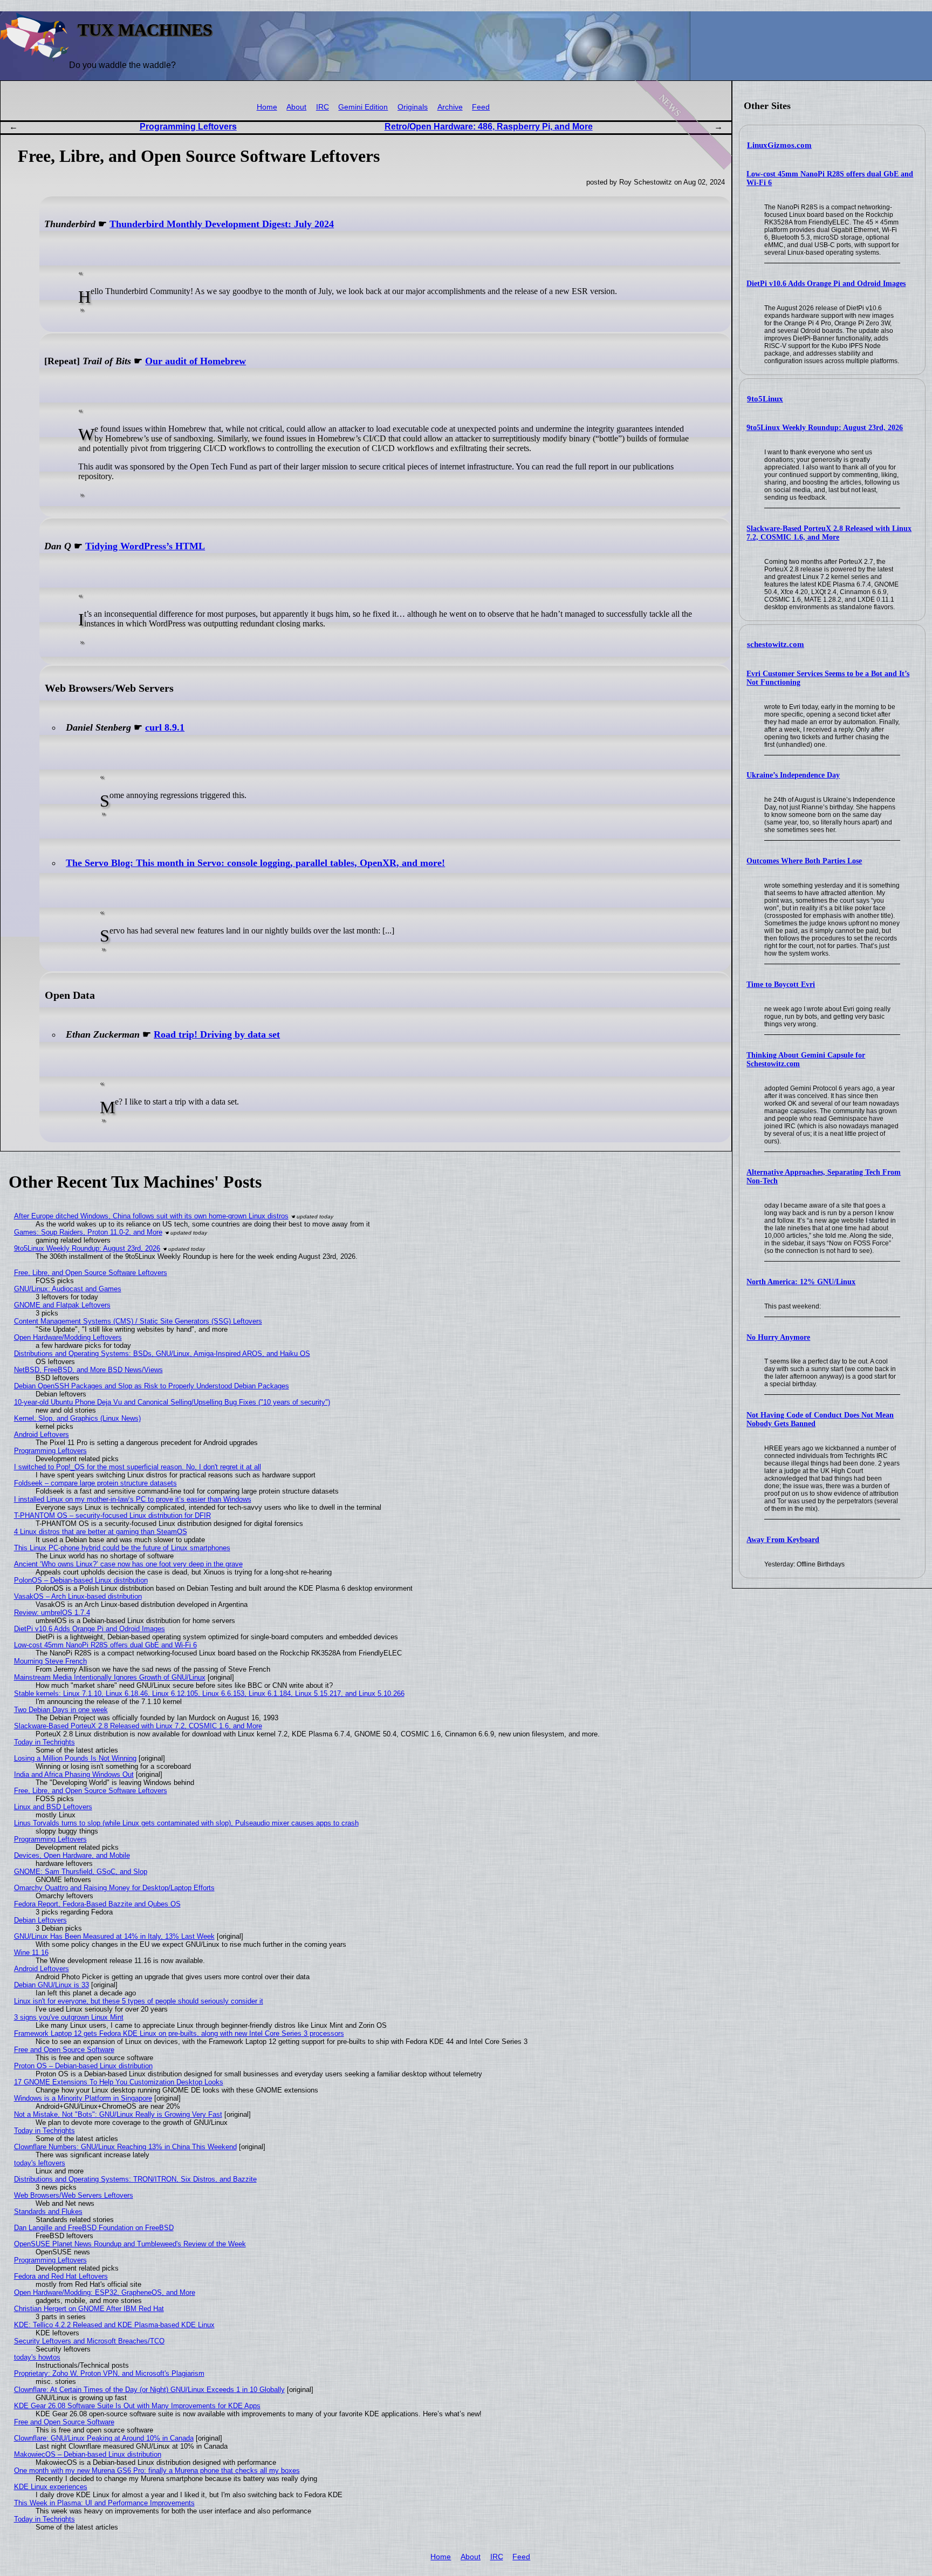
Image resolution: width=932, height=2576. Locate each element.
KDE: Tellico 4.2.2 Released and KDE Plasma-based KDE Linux (114, 2325)
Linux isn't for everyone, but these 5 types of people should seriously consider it (139, 2001)
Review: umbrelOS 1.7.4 (52, 1613)
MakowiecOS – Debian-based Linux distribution (88, 2454)
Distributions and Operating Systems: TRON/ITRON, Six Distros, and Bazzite (135, 2179)
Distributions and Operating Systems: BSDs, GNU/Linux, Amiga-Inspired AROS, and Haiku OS (162, 1354)
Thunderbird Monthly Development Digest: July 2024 (222, 224)
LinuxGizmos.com (779, 145)
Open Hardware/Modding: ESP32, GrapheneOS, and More (105, 2292)
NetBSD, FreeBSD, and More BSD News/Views (88, 1370)
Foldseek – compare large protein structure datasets (95, 1483)
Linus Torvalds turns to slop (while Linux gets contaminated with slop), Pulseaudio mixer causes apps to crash (186, 1823)
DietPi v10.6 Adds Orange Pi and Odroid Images (826, 284)
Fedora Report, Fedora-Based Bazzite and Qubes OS (97, 1904)
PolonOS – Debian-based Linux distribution (81, 1580)
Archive (450, 107)
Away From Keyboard (783, 1540)
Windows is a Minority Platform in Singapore (83, 2098)
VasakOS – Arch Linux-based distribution (78, 1596)
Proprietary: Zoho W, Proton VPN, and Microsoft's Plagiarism (109, 2373)
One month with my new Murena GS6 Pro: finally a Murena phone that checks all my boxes (157, 2471)
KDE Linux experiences (51, 2487)
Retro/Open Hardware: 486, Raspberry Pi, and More (489, 127)
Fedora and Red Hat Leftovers (61, 2276)
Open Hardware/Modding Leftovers (68, 1337)
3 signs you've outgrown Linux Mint (69, 2017)
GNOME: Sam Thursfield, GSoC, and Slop (81, 1872)
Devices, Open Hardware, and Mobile (72, 1855)
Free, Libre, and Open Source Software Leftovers (91, 1273)
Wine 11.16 (31, 1953)
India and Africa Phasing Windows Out (74, 1774)
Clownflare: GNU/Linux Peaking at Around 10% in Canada (104, 2438)
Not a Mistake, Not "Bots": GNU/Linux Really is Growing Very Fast (118, 2114)
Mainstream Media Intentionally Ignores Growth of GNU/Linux (110, 1677)
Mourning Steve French (50, 1661)
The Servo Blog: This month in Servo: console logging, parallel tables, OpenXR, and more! (255, 863)
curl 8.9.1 (165, 727)
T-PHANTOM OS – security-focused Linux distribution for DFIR (112, 1515)
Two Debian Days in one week (61, 1710)
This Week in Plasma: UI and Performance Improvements (104, 2503)
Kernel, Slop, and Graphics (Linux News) (77, 1418)
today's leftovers (40, 2163)
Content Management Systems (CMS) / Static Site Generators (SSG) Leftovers (138, 1321)
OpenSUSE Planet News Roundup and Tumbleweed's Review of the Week (130, 2244)
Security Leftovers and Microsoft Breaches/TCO (89, 2341)
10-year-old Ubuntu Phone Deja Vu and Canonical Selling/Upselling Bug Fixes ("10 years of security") (172, 1402)
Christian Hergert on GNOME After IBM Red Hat (89, 2309)
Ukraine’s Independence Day (793, 775)
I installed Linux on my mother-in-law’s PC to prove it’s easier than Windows (133, 1499)
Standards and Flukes (48, 2212)
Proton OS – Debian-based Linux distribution (83, 2066)
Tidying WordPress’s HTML (145, 546)
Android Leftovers (42, 1434)
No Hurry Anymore (778, 1337)
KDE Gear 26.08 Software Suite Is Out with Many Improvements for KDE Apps (137, 2406)
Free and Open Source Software (64, 2050)
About (296, 107)
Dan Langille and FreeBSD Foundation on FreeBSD (94, 2228)
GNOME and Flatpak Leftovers (62, 1305)
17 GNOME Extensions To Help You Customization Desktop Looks (119, 2082)
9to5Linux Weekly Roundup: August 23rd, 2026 (825, 428)
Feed (481, 107)
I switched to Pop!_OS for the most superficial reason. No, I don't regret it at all (138, 1467)
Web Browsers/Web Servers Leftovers (74, 2195)
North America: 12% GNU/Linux (801, 1282)
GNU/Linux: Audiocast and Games (68, 1289)
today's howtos (37, 2357)
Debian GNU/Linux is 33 (52, 1985)
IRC (323, 107)
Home (267, 107)
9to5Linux (765, 399)
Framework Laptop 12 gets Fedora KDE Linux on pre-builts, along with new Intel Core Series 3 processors (179, 2033)
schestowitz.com (776, 644)
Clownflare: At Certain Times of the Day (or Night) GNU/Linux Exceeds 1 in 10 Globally (149, 2390)
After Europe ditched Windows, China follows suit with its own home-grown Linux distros (151, 1216)
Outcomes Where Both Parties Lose (804, 861)
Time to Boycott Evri (781, 984)
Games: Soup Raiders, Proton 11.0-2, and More (88, 1232)
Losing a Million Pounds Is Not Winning (75, 1758)
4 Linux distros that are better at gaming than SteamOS (101, 1532)
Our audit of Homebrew (196, 361)
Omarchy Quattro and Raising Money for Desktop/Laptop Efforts (114, 1888)
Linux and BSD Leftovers (53, 1807)
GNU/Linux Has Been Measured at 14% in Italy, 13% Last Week (114, 1936)
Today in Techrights (44, 1742)
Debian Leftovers (40, 1920)
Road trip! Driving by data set (217, 1034)
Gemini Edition (363, 107)
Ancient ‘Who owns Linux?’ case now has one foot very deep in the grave (128, 1564)
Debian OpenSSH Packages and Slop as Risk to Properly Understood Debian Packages (152, 1386)
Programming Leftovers (188, 127)
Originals (413, 107)
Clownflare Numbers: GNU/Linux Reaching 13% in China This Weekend (125, 2147)
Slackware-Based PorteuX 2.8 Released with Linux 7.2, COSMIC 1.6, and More (829, 533)
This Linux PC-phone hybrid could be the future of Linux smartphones (122, 1548)
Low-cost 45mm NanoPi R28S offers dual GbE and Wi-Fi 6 (105, 1645)
